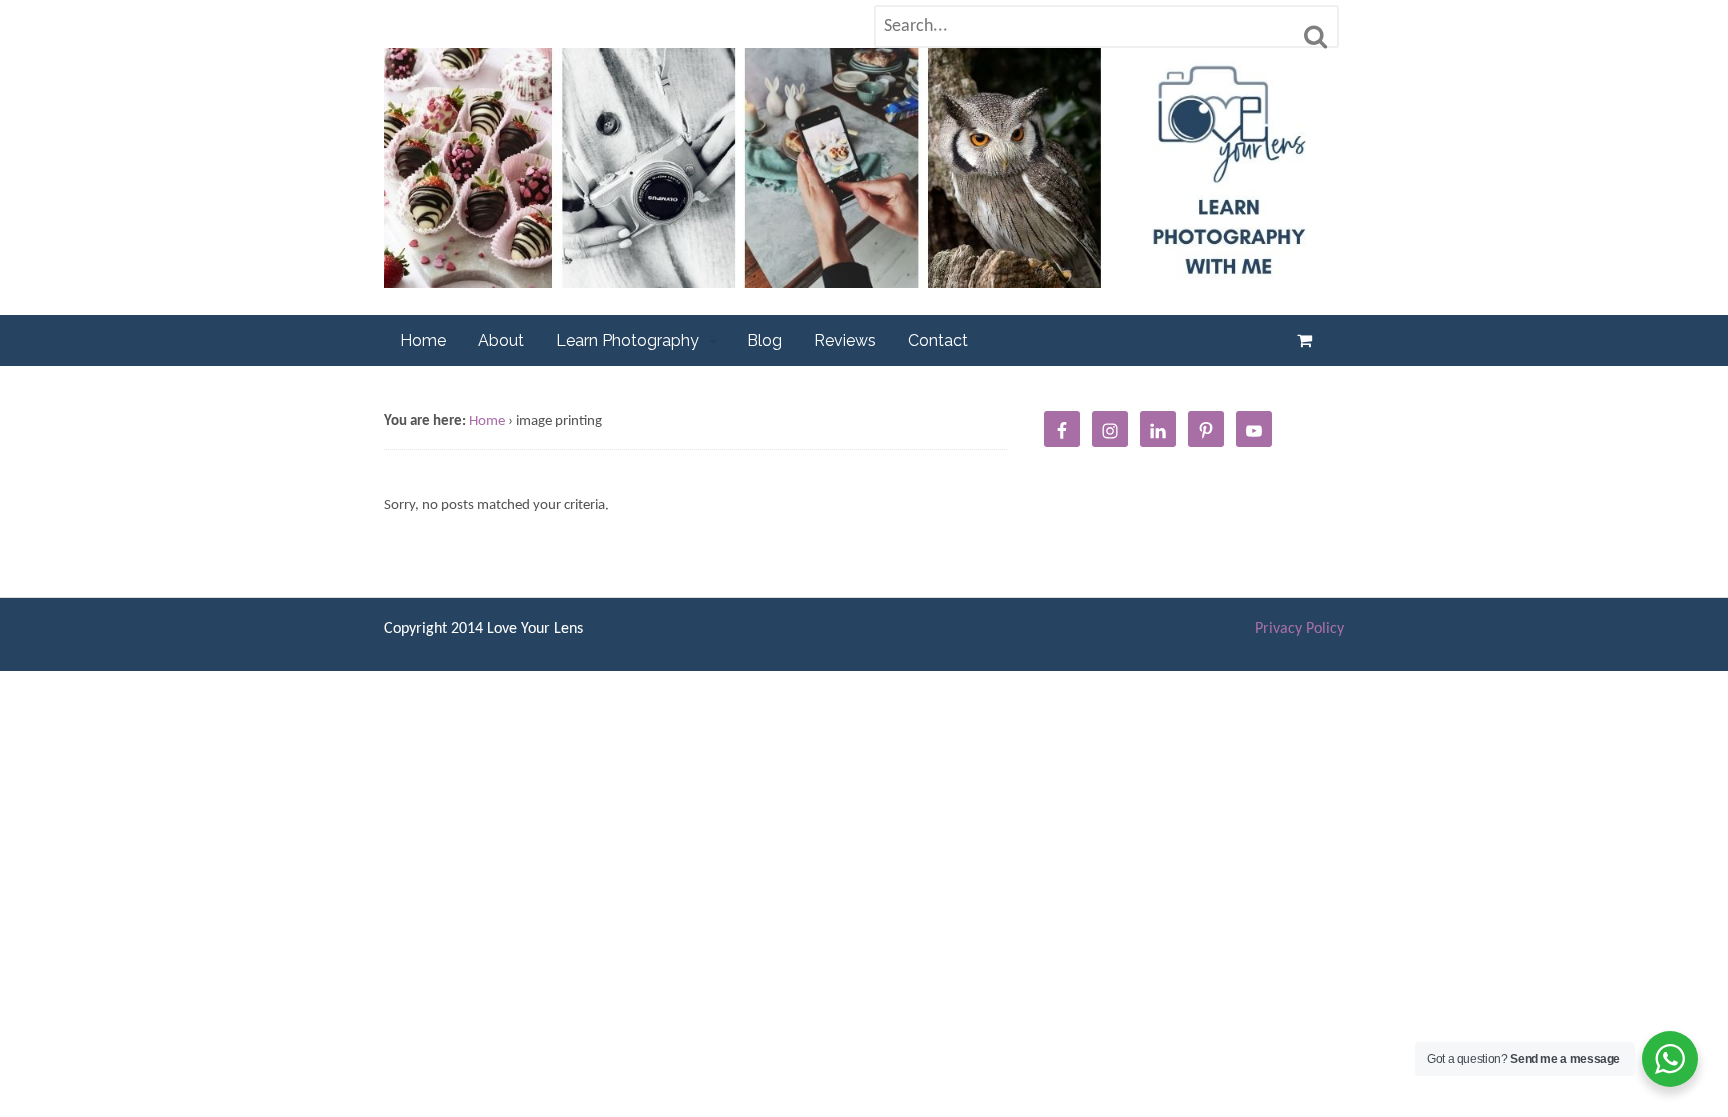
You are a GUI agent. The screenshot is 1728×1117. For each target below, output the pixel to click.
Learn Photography (627, 340)
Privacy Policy (1299, 629)
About (501, 340)
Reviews (845, 340)
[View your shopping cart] (1308, 340)
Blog (764, 340)
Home (423, 340)
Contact (938, 340)
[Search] (1315, 37)
